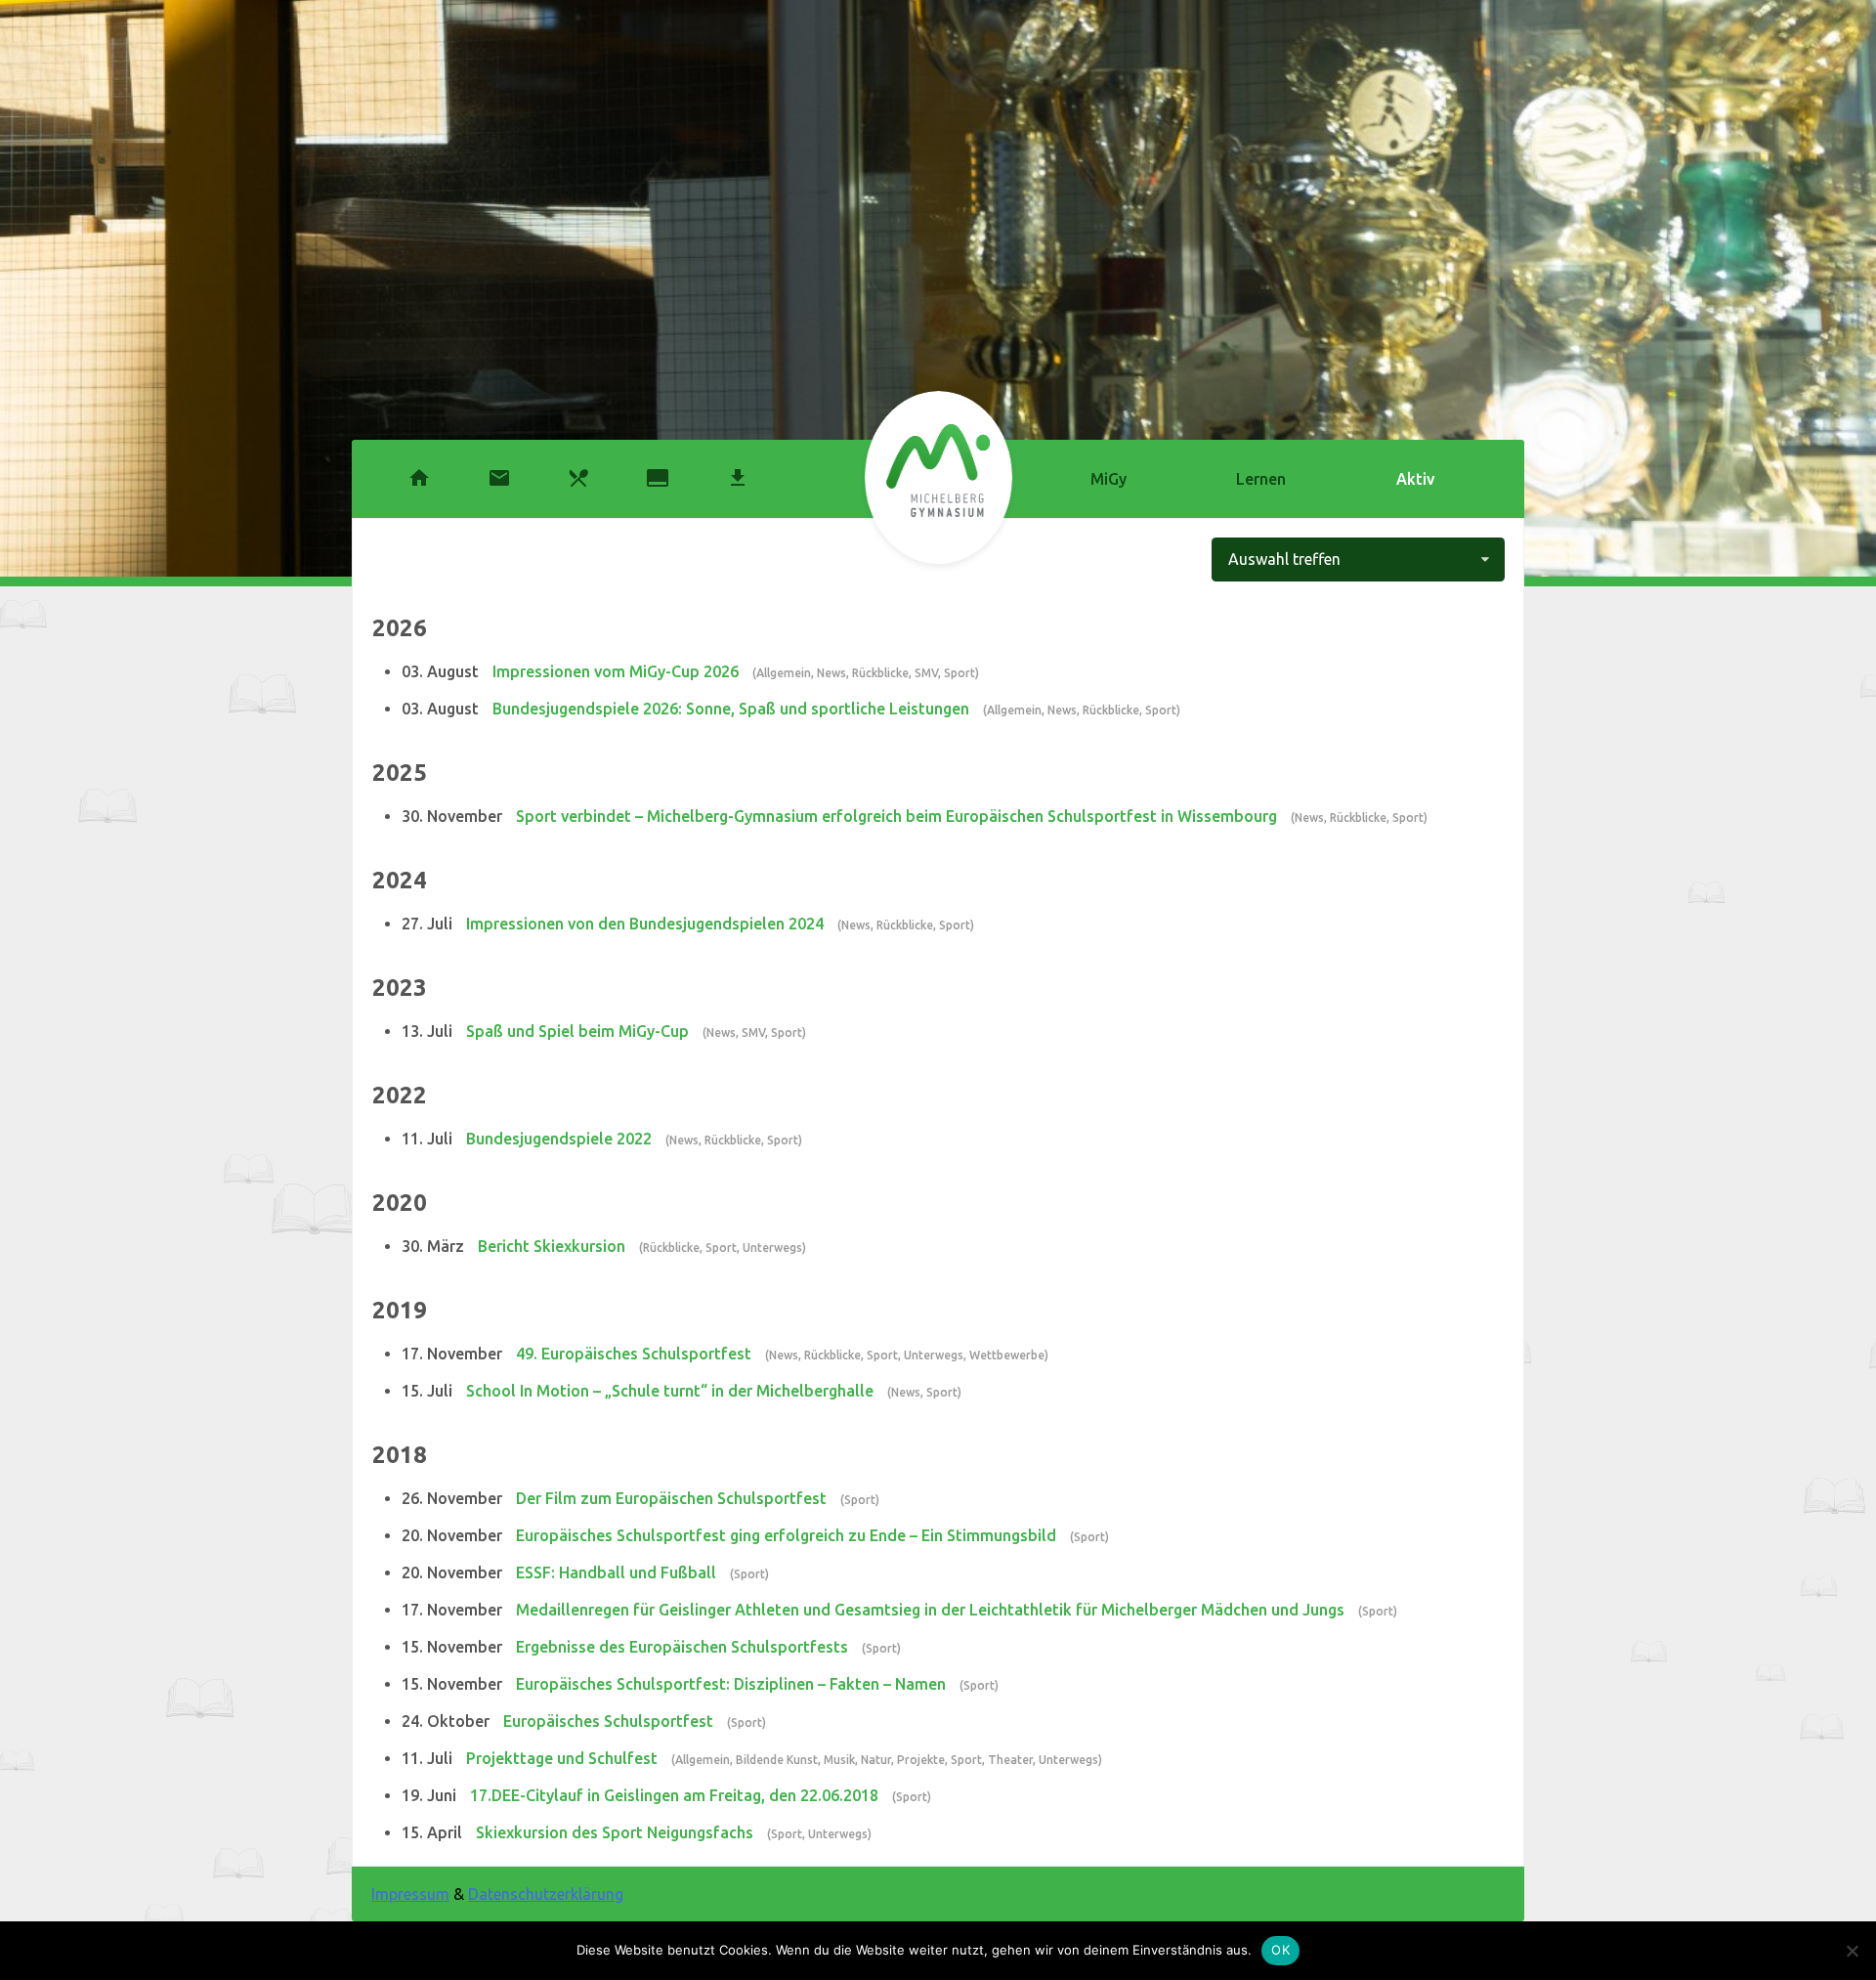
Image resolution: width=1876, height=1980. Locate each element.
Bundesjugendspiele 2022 (559, 1139)
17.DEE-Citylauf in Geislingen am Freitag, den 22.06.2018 (674, 1795)
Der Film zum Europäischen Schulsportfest (671, 1498)
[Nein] (1852, 1951)
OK (1280, 1950)
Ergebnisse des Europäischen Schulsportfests (682, 1647)
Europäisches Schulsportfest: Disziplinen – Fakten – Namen (731, 1684)
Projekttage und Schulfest (562, 1758)
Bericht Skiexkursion (552, 1246)
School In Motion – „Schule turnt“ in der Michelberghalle (670, 1391)
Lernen (1261, 479)
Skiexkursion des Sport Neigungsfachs (615, 1832)
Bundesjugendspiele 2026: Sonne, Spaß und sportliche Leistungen (731, 709)
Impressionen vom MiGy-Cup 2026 (616, 671)
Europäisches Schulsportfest (608, 1721)
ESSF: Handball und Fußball (616, 1572)
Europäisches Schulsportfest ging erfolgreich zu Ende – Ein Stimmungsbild (786, 1535)
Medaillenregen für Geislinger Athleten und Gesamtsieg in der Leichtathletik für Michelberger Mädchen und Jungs (930, 1610)
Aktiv (1415, 479)
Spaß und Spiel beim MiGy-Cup (577, 1031)
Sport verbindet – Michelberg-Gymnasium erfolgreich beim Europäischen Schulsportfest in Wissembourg (896, 816)
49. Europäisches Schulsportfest (634, 1354)
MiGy (1109, 479)
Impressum (410, 1894)
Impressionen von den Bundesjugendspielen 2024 (645, 924)
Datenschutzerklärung (546, 1894)
